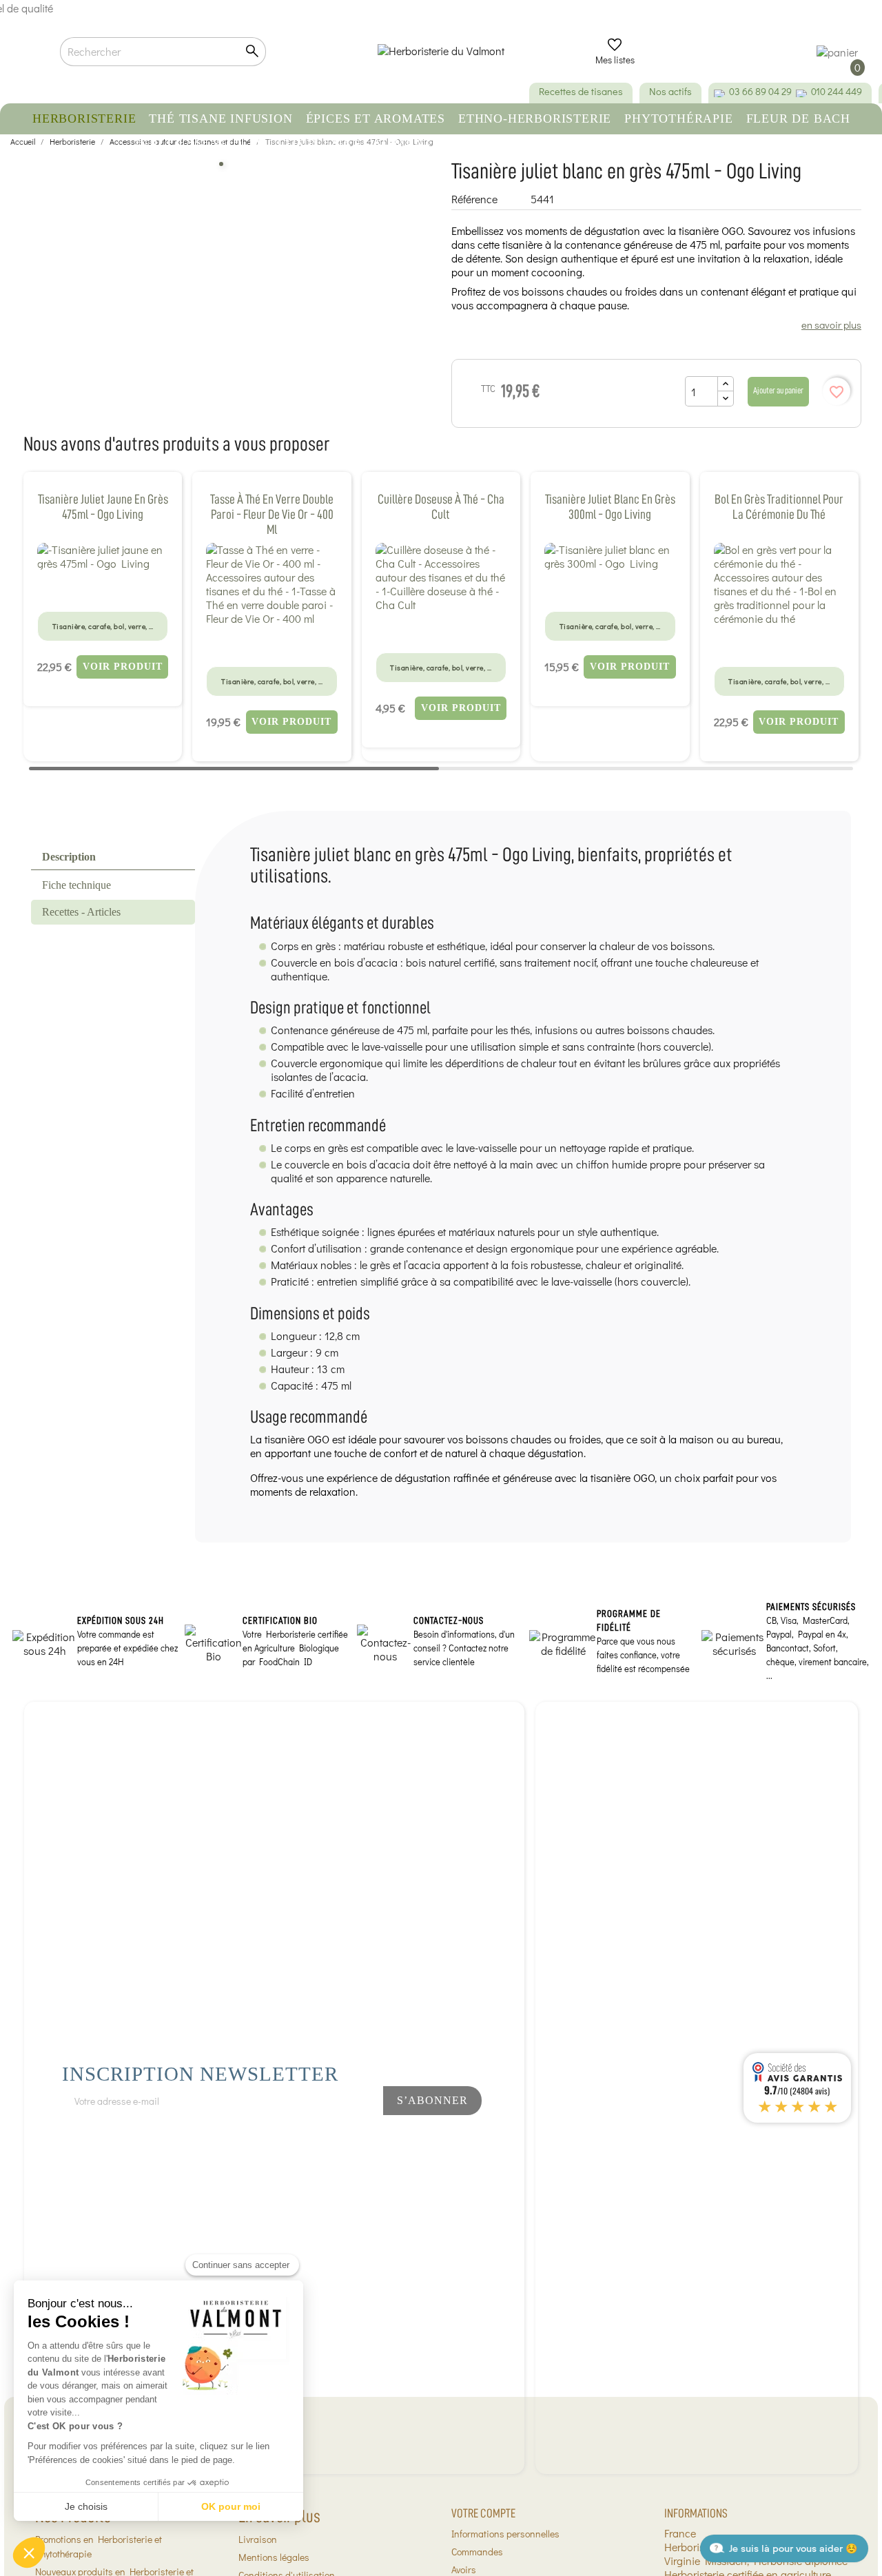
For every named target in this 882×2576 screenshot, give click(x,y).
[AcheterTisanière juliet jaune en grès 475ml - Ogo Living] (103, 557)
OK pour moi (231, 2506)
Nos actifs (670, 91)
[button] (29, 2553)
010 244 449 (837, 91)
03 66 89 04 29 (760, 91)
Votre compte (483, 2513)
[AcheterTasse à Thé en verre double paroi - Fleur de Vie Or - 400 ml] (271, 584)
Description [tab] (69, 857)
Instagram (340, 2137)
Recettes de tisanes (581, 91)
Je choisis (86, 2506)
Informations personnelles (505, 2534)
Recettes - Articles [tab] (81, 912)
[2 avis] (441, 629)
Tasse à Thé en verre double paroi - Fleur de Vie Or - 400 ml (272, 514)
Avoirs (464, 2569)
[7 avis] (272, 643)
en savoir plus (831, 324)
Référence (474, 199)
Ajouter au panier (778, 390)
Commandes (477, 2552)
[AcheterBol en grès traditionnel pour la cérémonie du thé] (779, 584)
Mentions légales (274, 2557)
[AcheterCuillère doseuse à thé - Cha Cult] (441, 577)
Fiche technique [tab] (76, 885)
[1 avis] (103, 588)
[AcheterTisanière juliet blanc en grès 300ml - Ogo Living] (610, 557)
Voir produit (123, 667)
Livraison (258, 2539)
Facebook (294, 2137)
